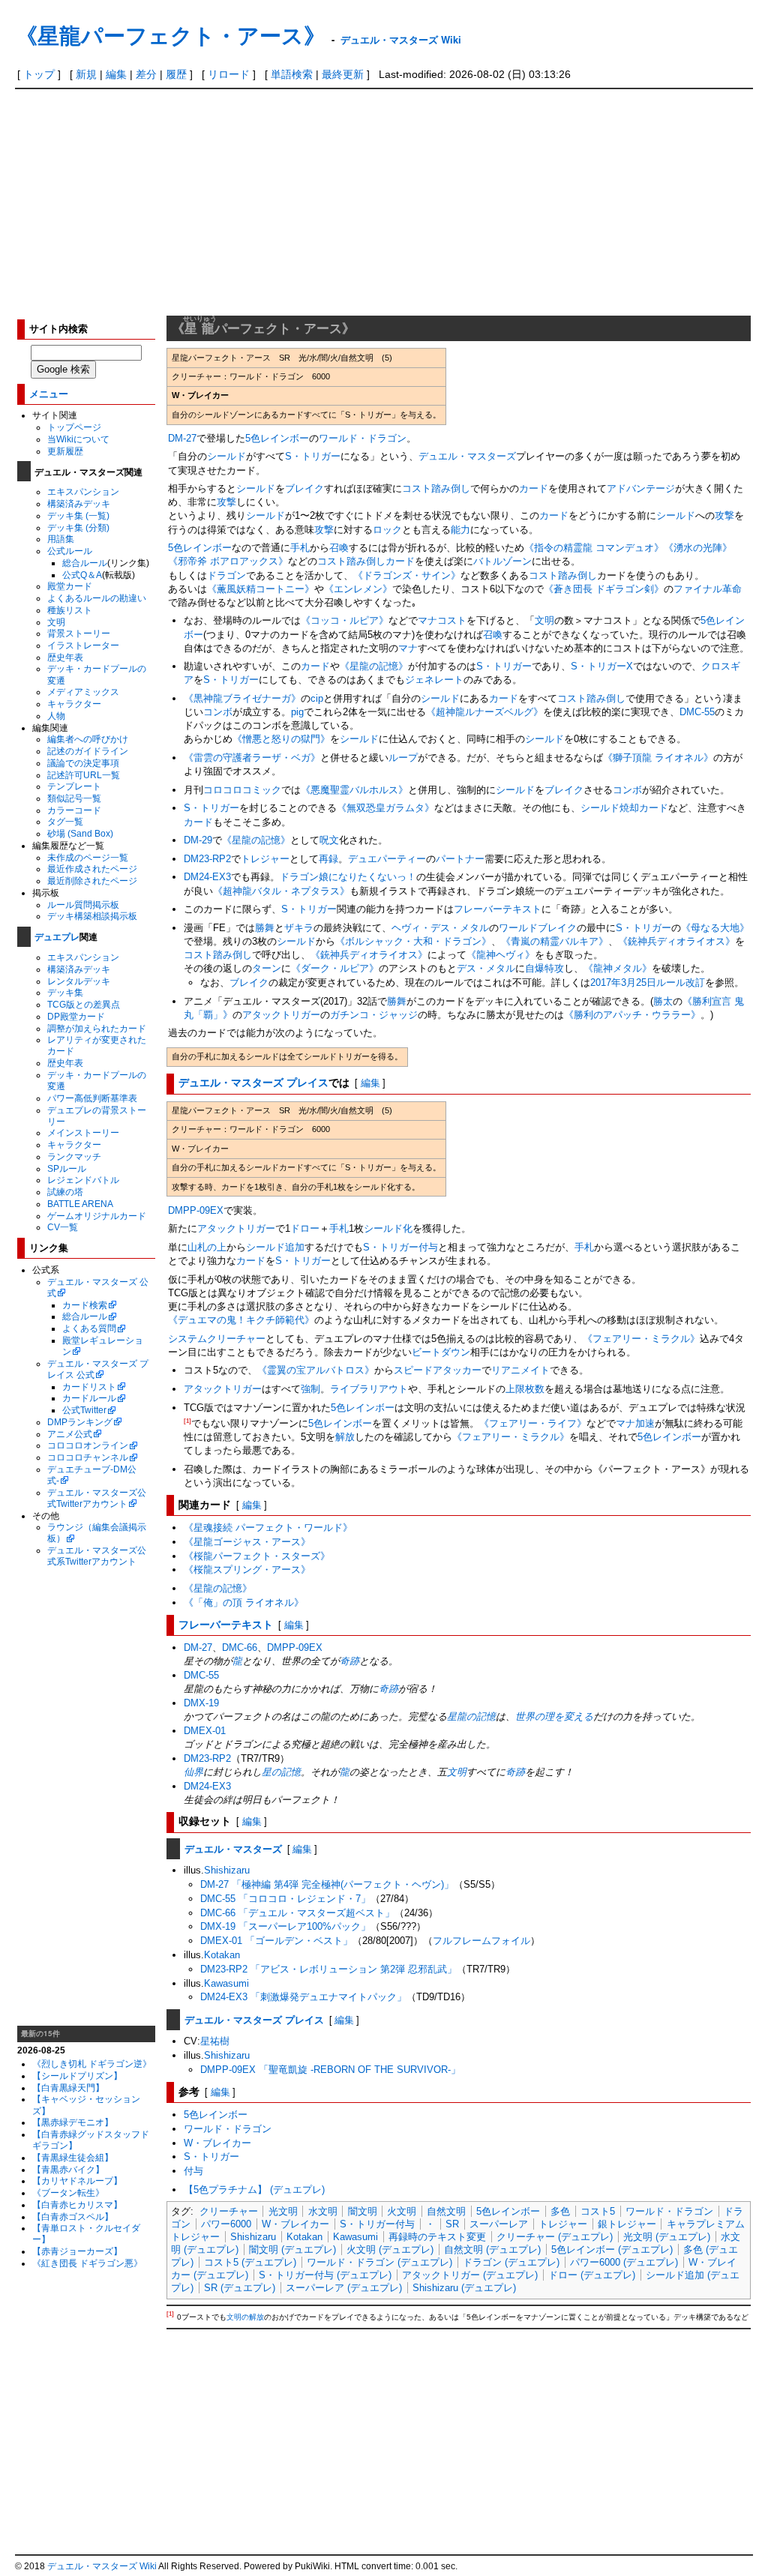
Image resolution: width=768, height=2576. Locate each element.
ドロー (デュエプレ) (592, 2275)
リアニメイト (520, 1370)
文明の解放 (245, 2318)
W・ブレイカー (217, 2143)
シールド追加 (275, 1247)
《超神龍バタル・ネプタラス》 (281, 891)
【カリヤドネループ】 (77, 2181)
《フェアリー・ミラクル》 (641, 1339)
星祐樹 (215, 2041)
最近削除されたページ (92, 881)
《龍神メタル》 (618, 968)
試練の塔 (65, 1192)
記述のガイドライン (88, 751)
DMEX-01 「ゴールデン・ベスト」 (276, 1941)
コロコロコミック (242, 790)
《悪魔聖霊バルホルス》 (354, 790)
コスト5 (598, 2211)
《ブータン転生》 (68, 2193)
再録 (328, 859)
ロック (387, 530)
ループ (403, 758)
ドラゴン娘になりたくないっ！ (348, 877)
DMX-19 (201, 1703)
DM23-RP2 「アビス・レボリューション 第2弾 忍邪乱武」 (328, 1969)
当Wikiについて (78, 439)
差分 (146, 74)
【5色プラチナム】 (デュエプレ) (254, 2190)
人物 (56, 716)
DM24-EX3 (207, 877)
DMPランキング (80, 1422)
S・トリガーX (602, 666)
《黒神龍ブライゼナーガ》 (242, 698)
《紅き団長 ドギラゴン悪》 (87, 2263)
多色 (560, 2211)
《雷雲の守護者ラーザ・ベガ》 (252, 758)
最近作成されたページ (92, 869)
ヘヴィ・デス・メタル (440, 928)
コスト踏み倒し (436, 488)
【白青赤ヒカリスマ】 (77, 2205)
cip (317, 698)
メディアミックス (83, 692)
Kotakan (222, 1955)
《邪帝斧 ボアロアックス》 (228, 561)
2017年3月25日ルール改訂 (648, 982)
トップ (39, 74)
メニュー (49, 393)
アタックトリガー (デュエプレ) (470, 2275)
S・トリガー (313, 456)
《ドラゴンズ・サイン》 (407, 575)
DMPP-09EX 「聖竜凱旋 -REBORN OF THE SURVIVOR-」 (330, 2070)
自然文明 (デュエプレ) (492, 2250)
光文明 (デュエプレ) (667, 2237)
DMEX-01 (205, 1731)
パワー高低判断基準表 (92, 1098)
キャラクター (74, 704)
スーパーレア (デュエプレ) (344, 2288)
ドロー (305, 1228)
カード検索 (85, 1305)
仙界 (193, 1772)
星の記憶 (281, 1772)
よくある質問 (89, 1328)
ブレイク (304, 488)
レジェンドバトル (83, 1180)
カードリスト (89, 1387)
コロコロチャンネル (88, 1457)
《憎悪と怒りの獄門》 (281, 739)
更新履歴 (65, 451)
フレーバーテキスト (498, 909)
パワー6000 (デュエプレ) (624, 2262)
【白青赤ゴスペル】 (73, 2217)
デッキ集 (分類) (78, 527)
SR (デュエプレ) (240, 2288)
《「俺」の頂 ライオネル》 (244, 1603)
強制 (310, 1389)
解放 (345, 1437)
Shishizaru (227, 1870)
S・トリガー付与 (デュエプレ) (325, 2275)
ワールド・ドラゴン (363, 438)
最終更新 (343, 74)
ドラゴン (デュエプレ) (511, 2262)
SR (452, 2224)
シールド (226, 456)
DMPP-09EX (196, 1210)
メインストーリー (83, 1132)
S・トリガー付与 (377, 2224)
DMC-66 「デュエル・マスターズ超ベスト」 (297, 1913)
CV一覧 (63, 1227)
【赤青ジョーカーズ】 (77, 2251)
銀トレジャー (627, 2224)
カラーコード (74, 810)
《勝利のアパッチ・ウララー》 (632, 1015)
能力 (460, 530)
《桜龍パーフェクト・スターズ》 (257, 1556)
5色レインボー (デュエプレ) (612, 2250)
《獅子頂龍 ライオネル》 (658, 758)
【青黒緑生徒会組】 (73, 2157)
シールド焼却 (610, 808)
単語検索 (292, 74)
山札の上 (207, 1247)
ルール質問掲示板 (83, 905)
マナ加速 (635, 1423)
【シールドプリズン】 (77, 2076)
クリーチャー (229, 2211)
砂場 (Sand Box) (80, 833)
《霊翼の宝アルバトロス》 (316, 1370)
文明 (56, 622)
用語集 (61, 539)
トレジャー (265, 859)
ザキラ (299, 928)
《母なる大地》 (715, 928)
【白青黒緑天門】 (68, 2088)
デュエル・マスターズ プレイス (253, 1082)
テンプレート (74, 786)
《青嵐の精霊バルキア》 (555, 941)
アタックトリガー (281, 1015)
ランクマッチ (74, 1156)
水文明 (323, 2211)
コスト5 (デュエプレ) (250, 2262)
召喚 (339, 548)
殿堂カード (70, 586)
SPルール (67, 1168)
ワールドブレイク (538, 928)
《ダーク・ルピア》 (335, 968)
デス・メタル (486, 968)
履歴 (176, 74)
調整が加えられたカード (97, 1028)
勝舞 (265, 928)
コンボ (218, 712)
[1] (187, 1421)
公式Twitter (84, 1410)
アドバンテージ (641, 488)
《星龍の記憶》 (374, 666)
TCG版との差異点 (84, 1004)
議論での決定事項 (83, 763)
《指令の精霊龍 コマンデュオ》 (594, 548)
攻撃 (226, 502)
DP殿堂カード (76, 1016)
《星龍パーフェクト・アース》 (171, 35)
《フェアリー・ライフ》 (533, 1423)
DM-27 (182, 438)
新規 (86, 74)
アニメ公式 (70, 1434)
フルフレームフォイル (481, 1941)
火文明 (402, 2211)
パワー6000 (226, 2224)
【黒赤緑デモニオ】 (73, 2122)
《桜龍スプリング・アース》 (247, 1570)
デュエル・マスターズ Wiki (401, 39)
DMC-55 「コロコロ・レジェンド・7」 (285, 1899)
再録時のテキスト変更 (437, 2237)
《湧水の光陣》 (698, 548)
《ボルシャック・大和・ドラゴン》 (413, 941)
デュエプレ (57, 936)
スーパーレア (499, 2224)
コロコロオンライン (88, 1445)
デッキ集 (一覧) (78, 515)
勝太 (663, 1001)
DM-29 (198, 840)
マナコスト (442, 620)
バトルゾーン (502, 561)
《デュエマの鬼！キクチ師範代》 (241, 1320)
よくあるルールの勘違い (97, 598)
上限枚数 (525, 1389)
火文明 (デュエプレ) (390, 2250)
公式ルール (70, 551)
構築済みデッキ (79, 503)
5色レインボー (277, 438)
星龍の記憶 (471, 1716)
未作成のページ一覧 (88, 857)
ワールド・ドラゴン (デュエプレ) (379, 2262)
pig (297, 712)
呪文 (329, 840)
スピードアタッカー (438, 1370)
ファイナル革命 (708, 589)
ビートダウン (441, 1352)
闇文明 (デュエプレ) (292, 2250)
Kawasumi (226, 1983)
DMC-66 (240, 1647)
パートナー (460, 859)
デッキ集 (65, 992)
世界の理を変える (554, 1716)
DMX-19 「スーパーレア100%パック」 (285, 1926)
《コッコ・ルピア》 (345, 620)
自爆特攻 (544, 968)
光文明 (283, 2211)
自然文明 (446, 2211)
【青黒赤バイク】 (68, 2169)
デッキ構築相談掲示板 (92, 916)
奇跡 (349, 1661)
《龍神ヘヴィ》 (501, 955)
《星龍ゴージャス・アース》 (247, 1542)
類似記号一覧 (74, 798)
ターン (267, 968)
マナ (408, 648)
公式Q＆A (82, 575)
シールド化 (388, 1228)
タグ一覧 (65, 821)
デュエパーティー (387, 859)
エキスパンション (83, 491)
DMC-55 (697, 712)
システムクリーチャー (217, 1339)
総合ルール (85, 563)
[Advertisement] (384, 202)
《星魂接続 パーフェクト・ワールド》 (268, 1528)
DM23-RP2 (207, 859)
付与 (428, 1247)
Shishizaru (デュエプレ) (464, 2288)
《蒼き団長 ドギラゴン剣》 (604, 589)
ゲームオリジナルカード (97, 1216)
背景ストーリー (79, 633)
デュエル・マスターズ (467, 456)
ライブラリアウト (369, 1389)
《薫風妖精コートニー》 (261, 589)
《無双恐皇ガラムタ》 (385, 808)
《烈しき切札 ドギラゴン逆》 (92, 2064)
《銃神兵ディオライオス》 (676, 941)
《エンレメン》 (358, 589)
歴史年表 (65, 657)
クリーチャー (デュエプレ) (555, 2237)
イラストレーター (83, 645)
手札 (300, 548)
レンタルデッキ (79, 981)
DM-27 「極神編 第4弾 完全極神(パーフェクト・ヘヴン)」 (327, 1884)
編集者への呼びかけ (88, 739)
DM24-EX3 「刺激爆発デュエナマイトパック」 (303, 1997)
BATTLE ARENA (80, 1204)
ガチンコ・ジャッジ (374, 1015)
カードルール (89, 1398)
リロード (229, 74)
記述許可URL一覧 (84, 775)
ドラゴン (226, 575)
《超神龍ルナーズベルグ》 (484, 712)
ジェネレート (434, 680)
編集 (116, 74)
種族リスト (70, 610)
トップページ (74, 427)
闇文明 (363, 2211)
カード (534, 488)
